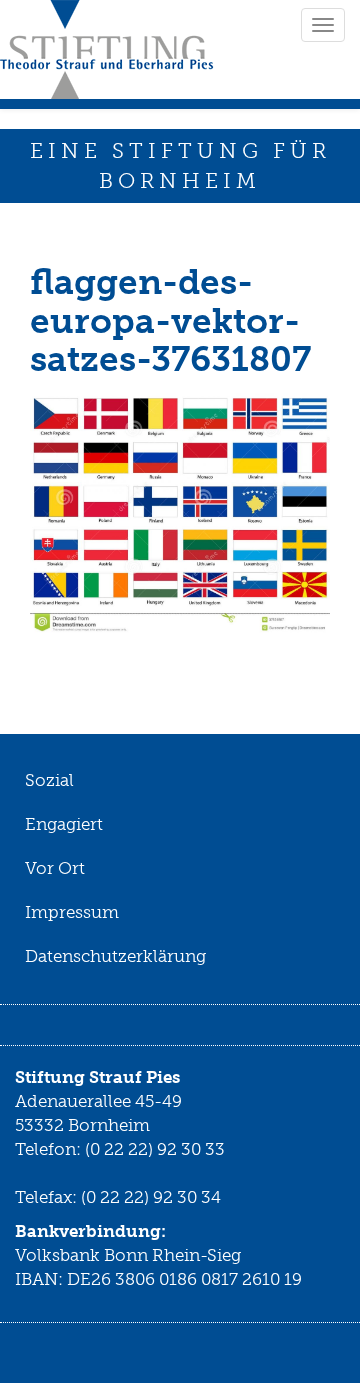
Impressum (72, 912)
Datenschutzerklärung (115, 956)
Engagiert (64, 824)
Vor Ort (55, 868)
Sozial (49, 780)
